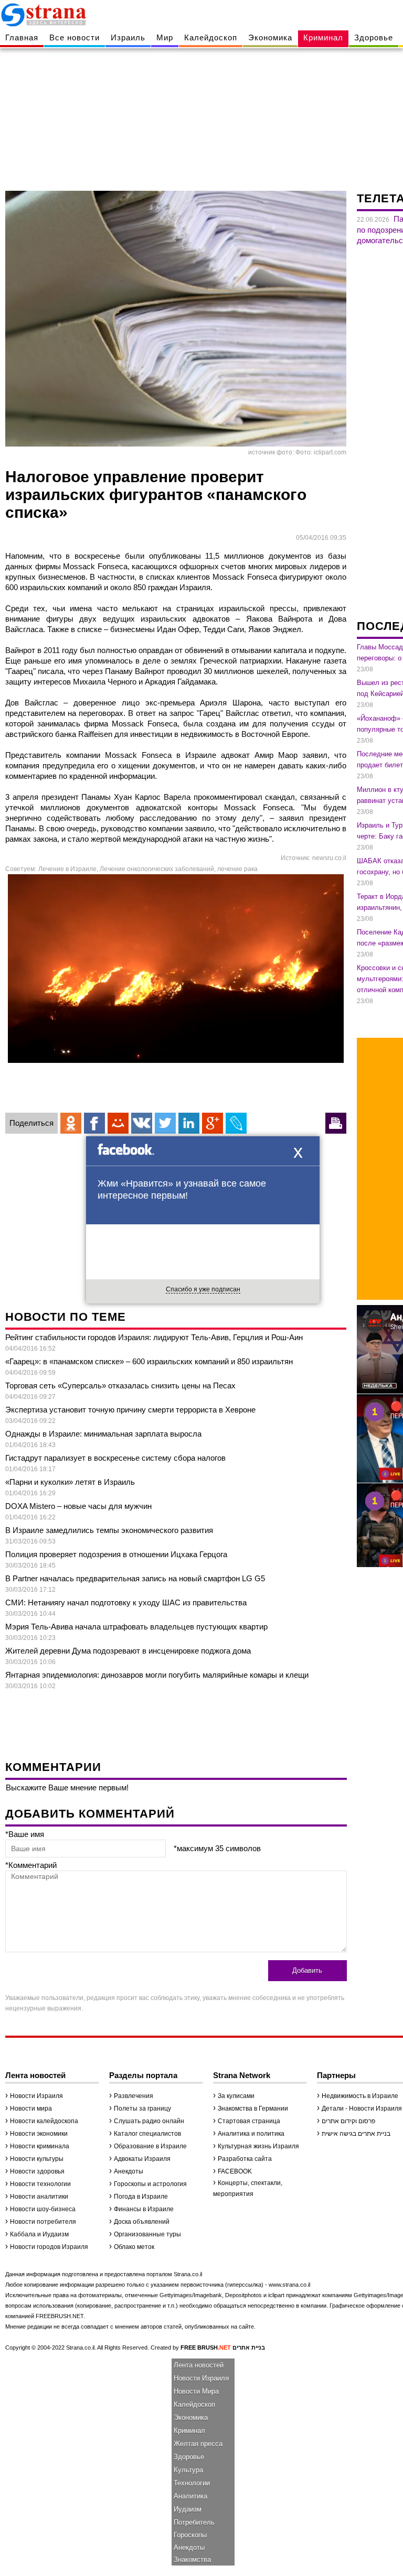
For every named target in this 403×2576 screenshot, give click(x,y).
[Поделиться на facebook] (94, 1123)
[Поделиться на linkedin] (189, 1123)
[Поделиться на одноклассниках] (71, 1123)
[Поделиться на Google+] (213, 1123)
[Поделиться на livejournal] (236, 1123)
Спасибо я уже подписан (203, 1289)
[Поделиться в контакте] (142, 1123)
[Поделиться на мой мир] (118, 1123)
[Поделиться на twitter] (165, 1123)
